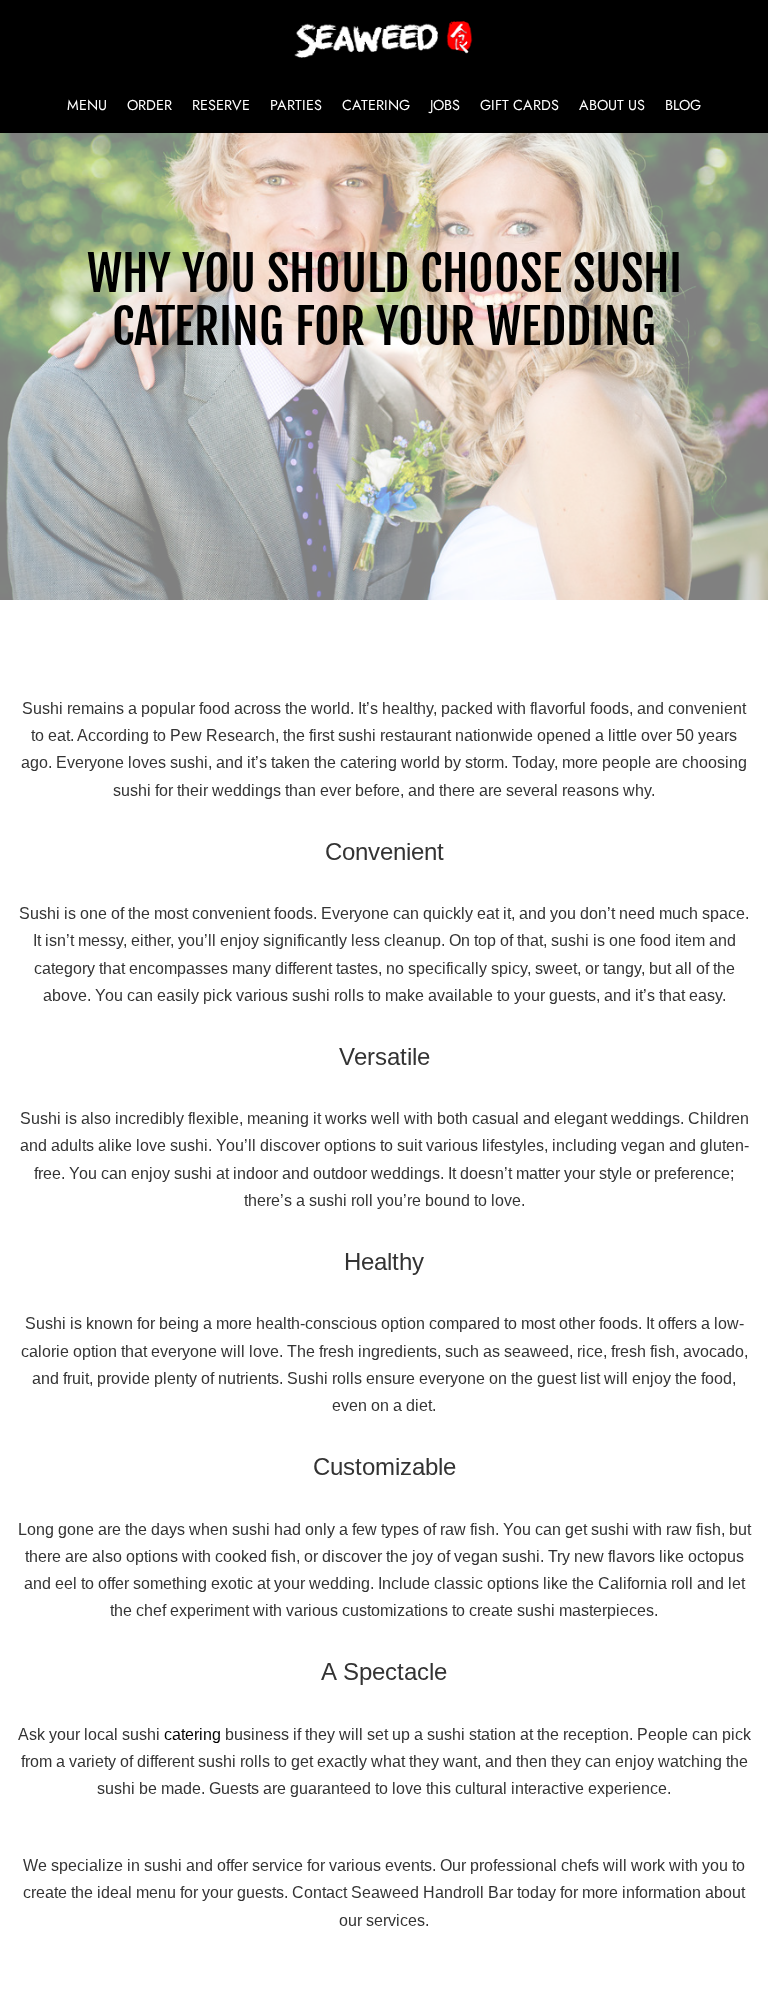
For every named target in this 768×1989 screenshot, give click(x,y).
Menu (87, 105)
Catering (376, 105)
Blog (683, 105)
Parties (296, 105)
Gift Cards (519, 105)
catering (192, 1734)
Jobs (445, 105)
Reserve (221, 105)
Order (149, 105)
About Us (612, 105)
